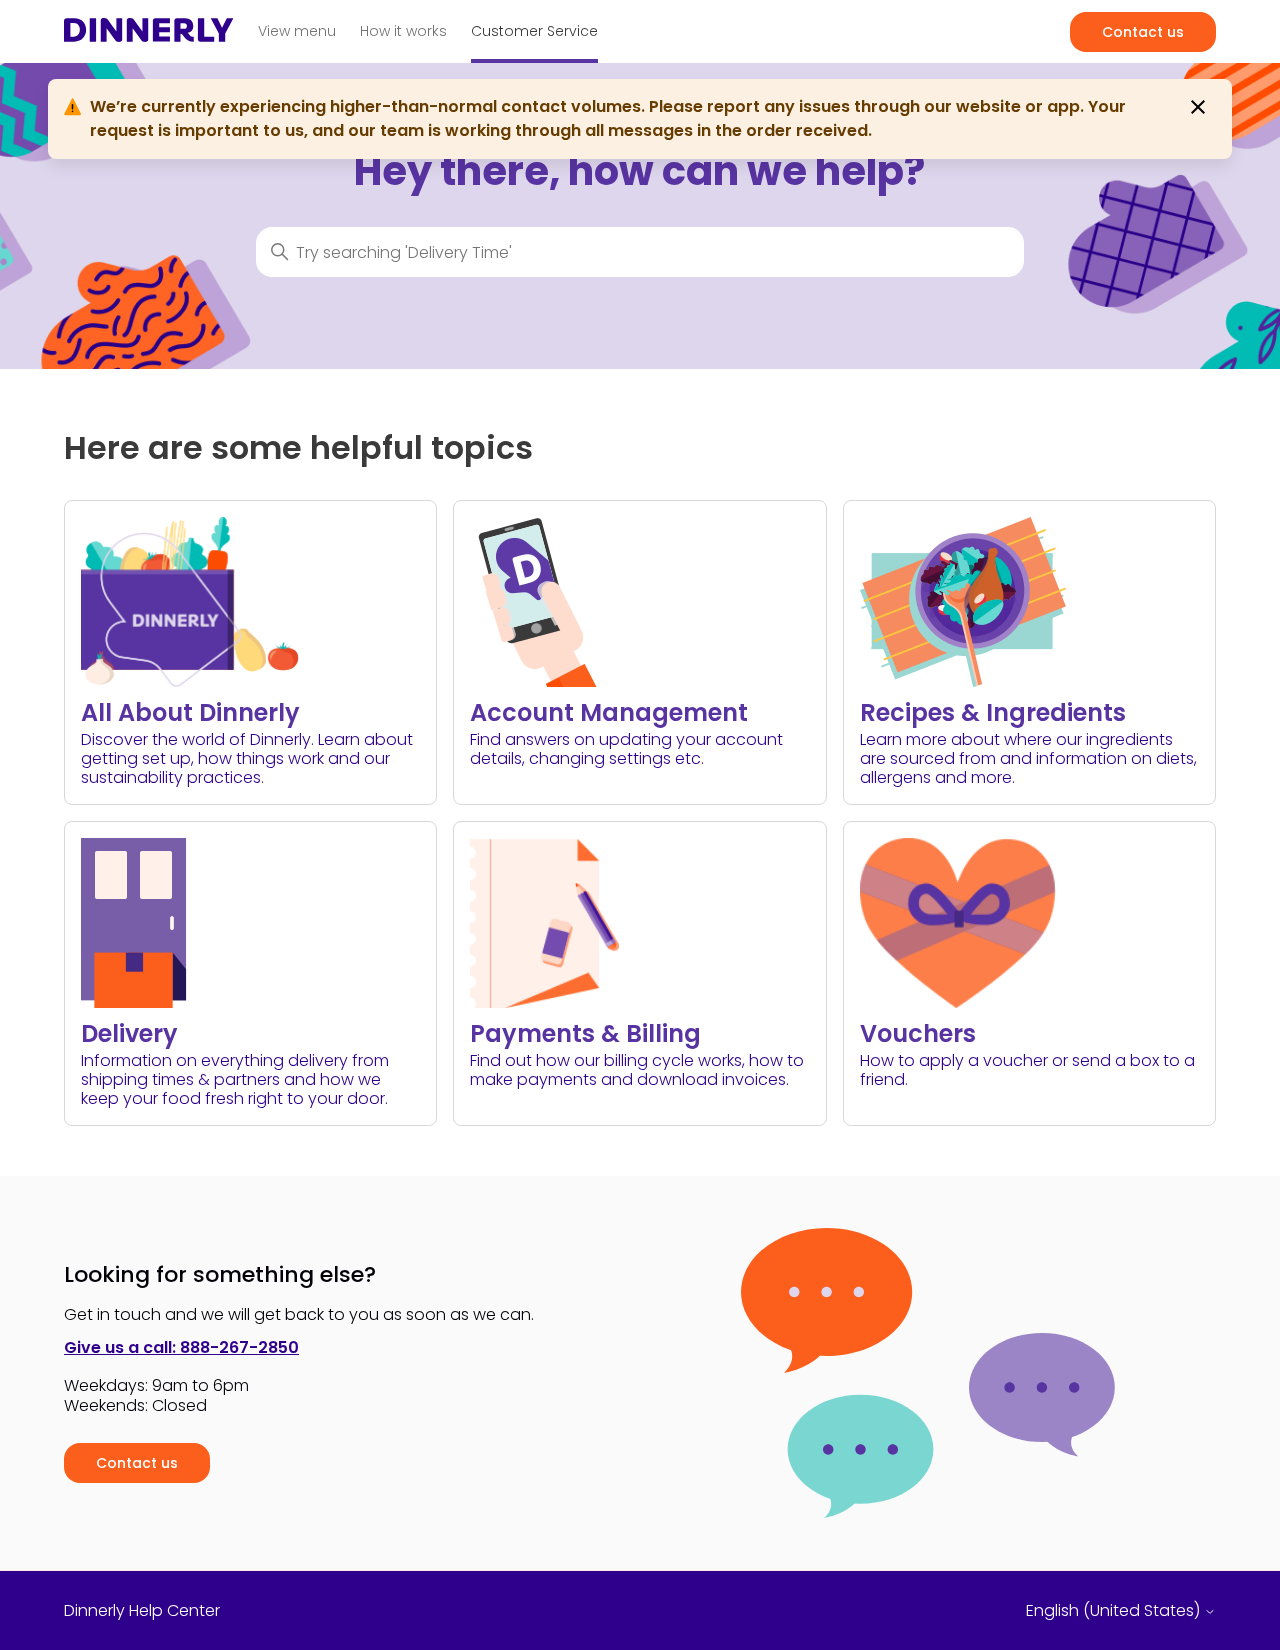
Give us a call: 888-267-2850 (181, 1347)
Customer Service (534, 31)
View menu (297, 31)
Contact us (1143, 32)
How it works (403, 31)
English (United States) (1115, 1611)
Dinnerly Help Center (142, 1611)
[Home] (149, 35)
